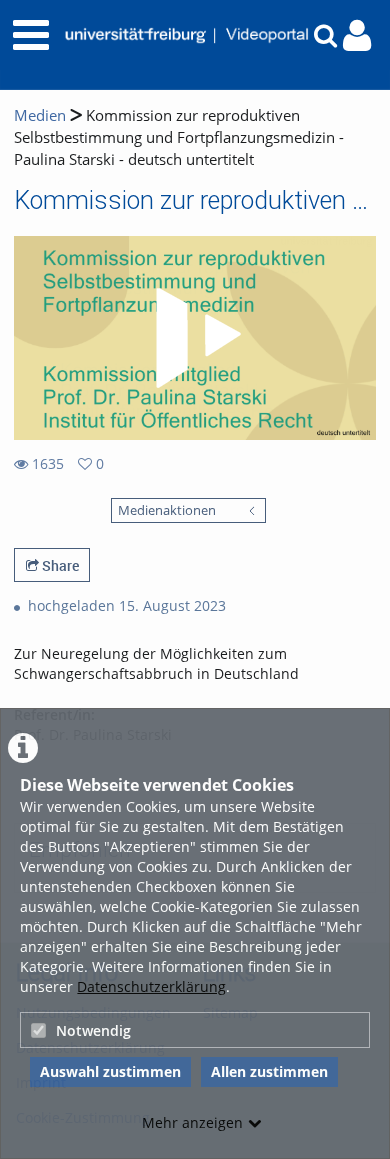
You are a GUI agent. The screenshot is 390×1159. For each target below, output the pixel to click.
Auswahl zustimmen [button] (110, 1071)
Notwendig (93, 1030)
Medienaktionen (167, 510)
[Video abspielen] (195, 338)
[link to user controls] (357, 35)
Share (59, 565)
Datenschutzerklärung (151, 986)
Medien (40, 115)
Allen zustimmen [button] (269, 1071)
